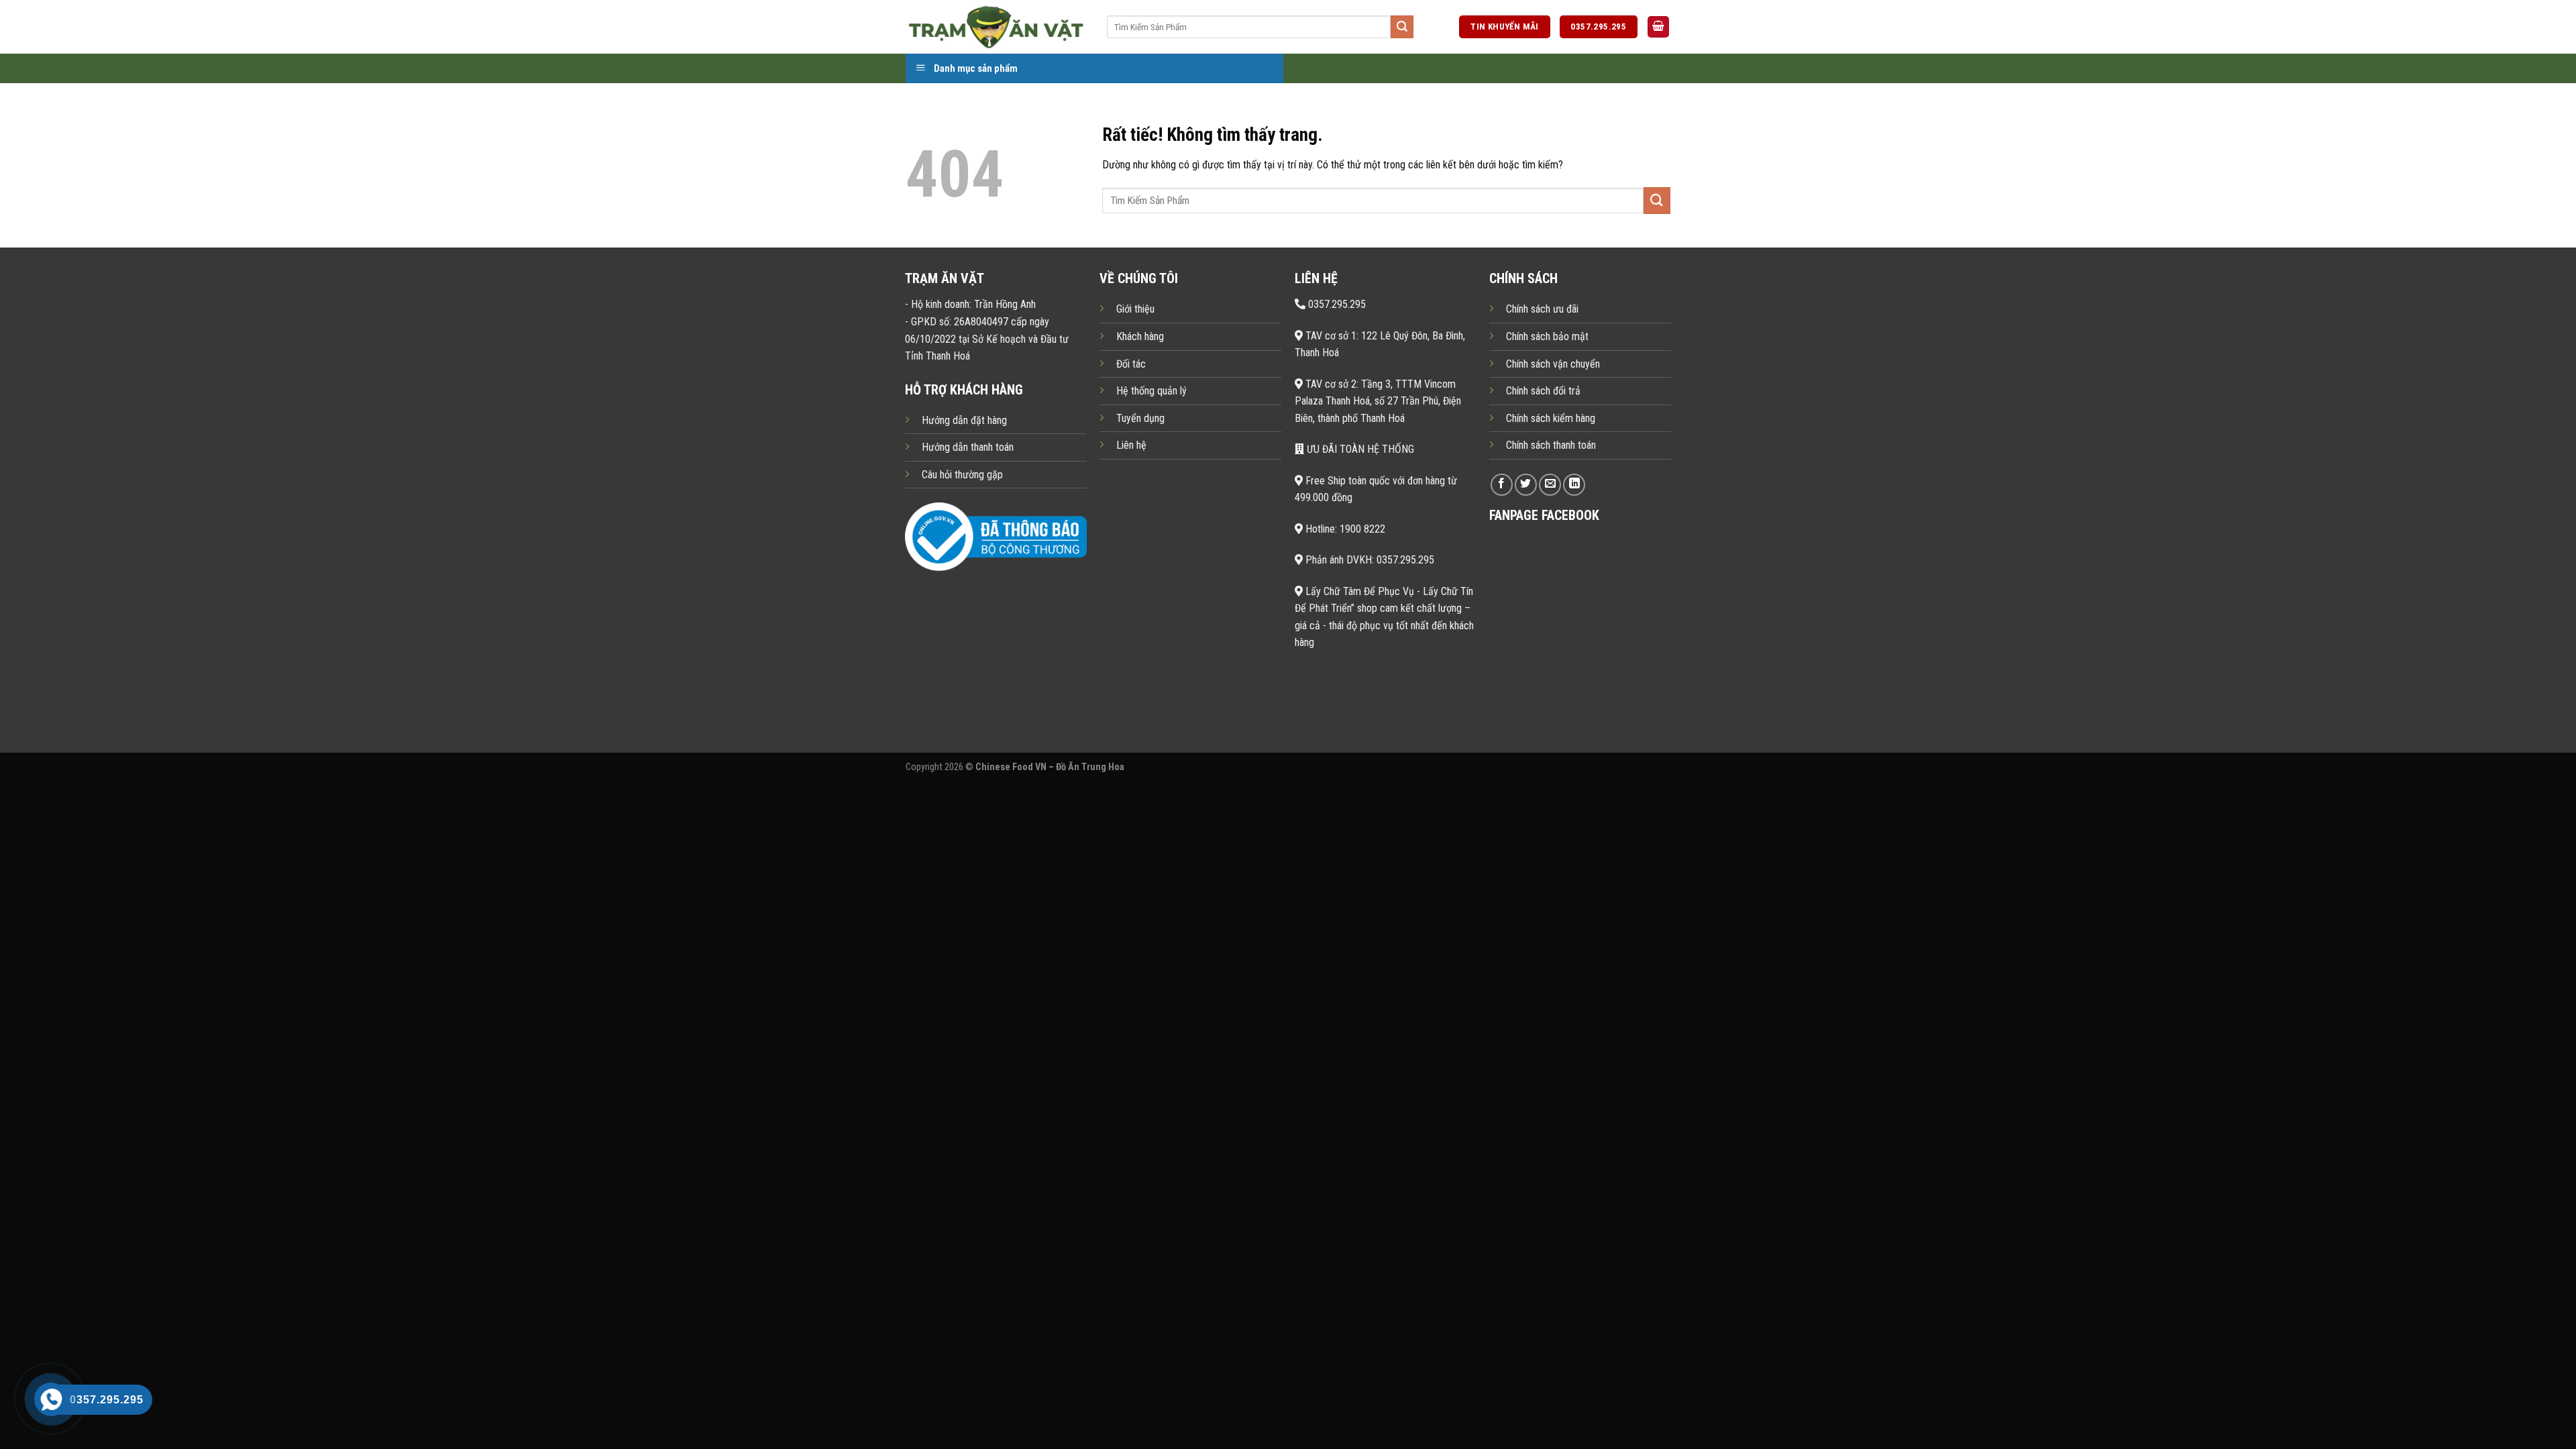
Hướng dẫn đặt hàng (964, 420)
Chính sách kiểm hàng (1551, 418)
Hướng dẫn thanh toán (968, 447)
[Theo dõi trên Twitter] (1526, 485)
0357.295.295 (1336, 304)
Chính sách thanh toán (1551, 445)
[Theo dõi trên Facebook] (1502, 485)
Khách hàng (1140, 336)
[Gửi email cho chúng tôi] (1550, 485)
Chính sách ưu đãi (1542, 309)
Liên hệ (1131, 445)
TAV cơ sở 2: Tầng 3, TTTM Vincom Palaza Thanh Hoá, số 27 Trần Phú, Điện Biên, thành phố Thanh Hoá (1378, 401)
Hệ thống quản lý (1151, 391)
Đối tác (1131, 364)
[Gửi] (1402, 27)
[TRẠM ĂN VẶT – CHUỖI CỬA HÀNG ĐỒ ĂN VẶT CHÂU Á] (996, 26)
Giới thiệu (1135, 309)
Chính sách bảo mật (1547, 336)
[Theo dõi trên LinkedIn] (1574, 485)
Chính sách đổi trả (1543, 391)
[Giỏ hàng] (1658, 27)
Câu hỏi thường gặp (962, 475)
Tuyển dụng (1140, 418)
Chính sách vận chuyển (1553, 364)
